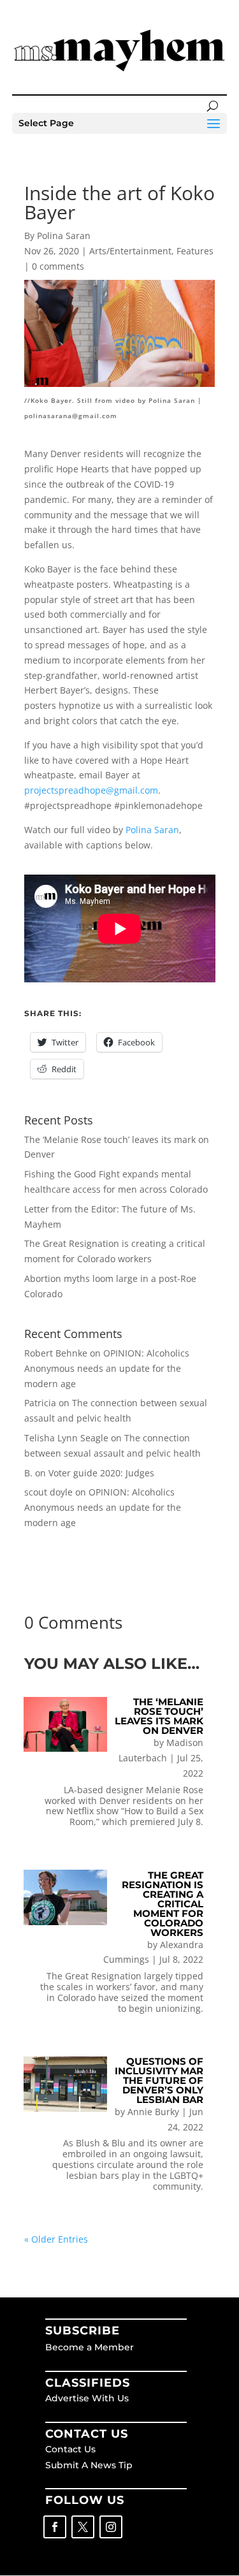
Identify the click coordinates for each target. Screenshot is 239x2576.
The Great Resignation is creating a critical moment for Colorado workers (163, 1904)
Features (195, 251)
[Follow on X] (83, 2527)
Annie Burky (153, 2112)
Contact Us (70, 2449)
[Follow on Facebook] (55, 2527)
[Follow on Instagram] (111, 2527)
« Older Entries (56, 2239)
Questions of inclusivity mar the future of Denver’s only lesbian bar (159, 2080)
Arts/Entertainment (130, 251)
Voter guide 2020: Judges (101, 1473)
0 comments (58, 266)
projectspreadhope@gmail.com (91, 790)
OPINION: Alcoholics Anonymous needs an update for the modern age (107, 1368)
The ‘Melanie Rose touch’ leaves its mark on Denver (159, 1716)
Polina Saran (152, 830)
